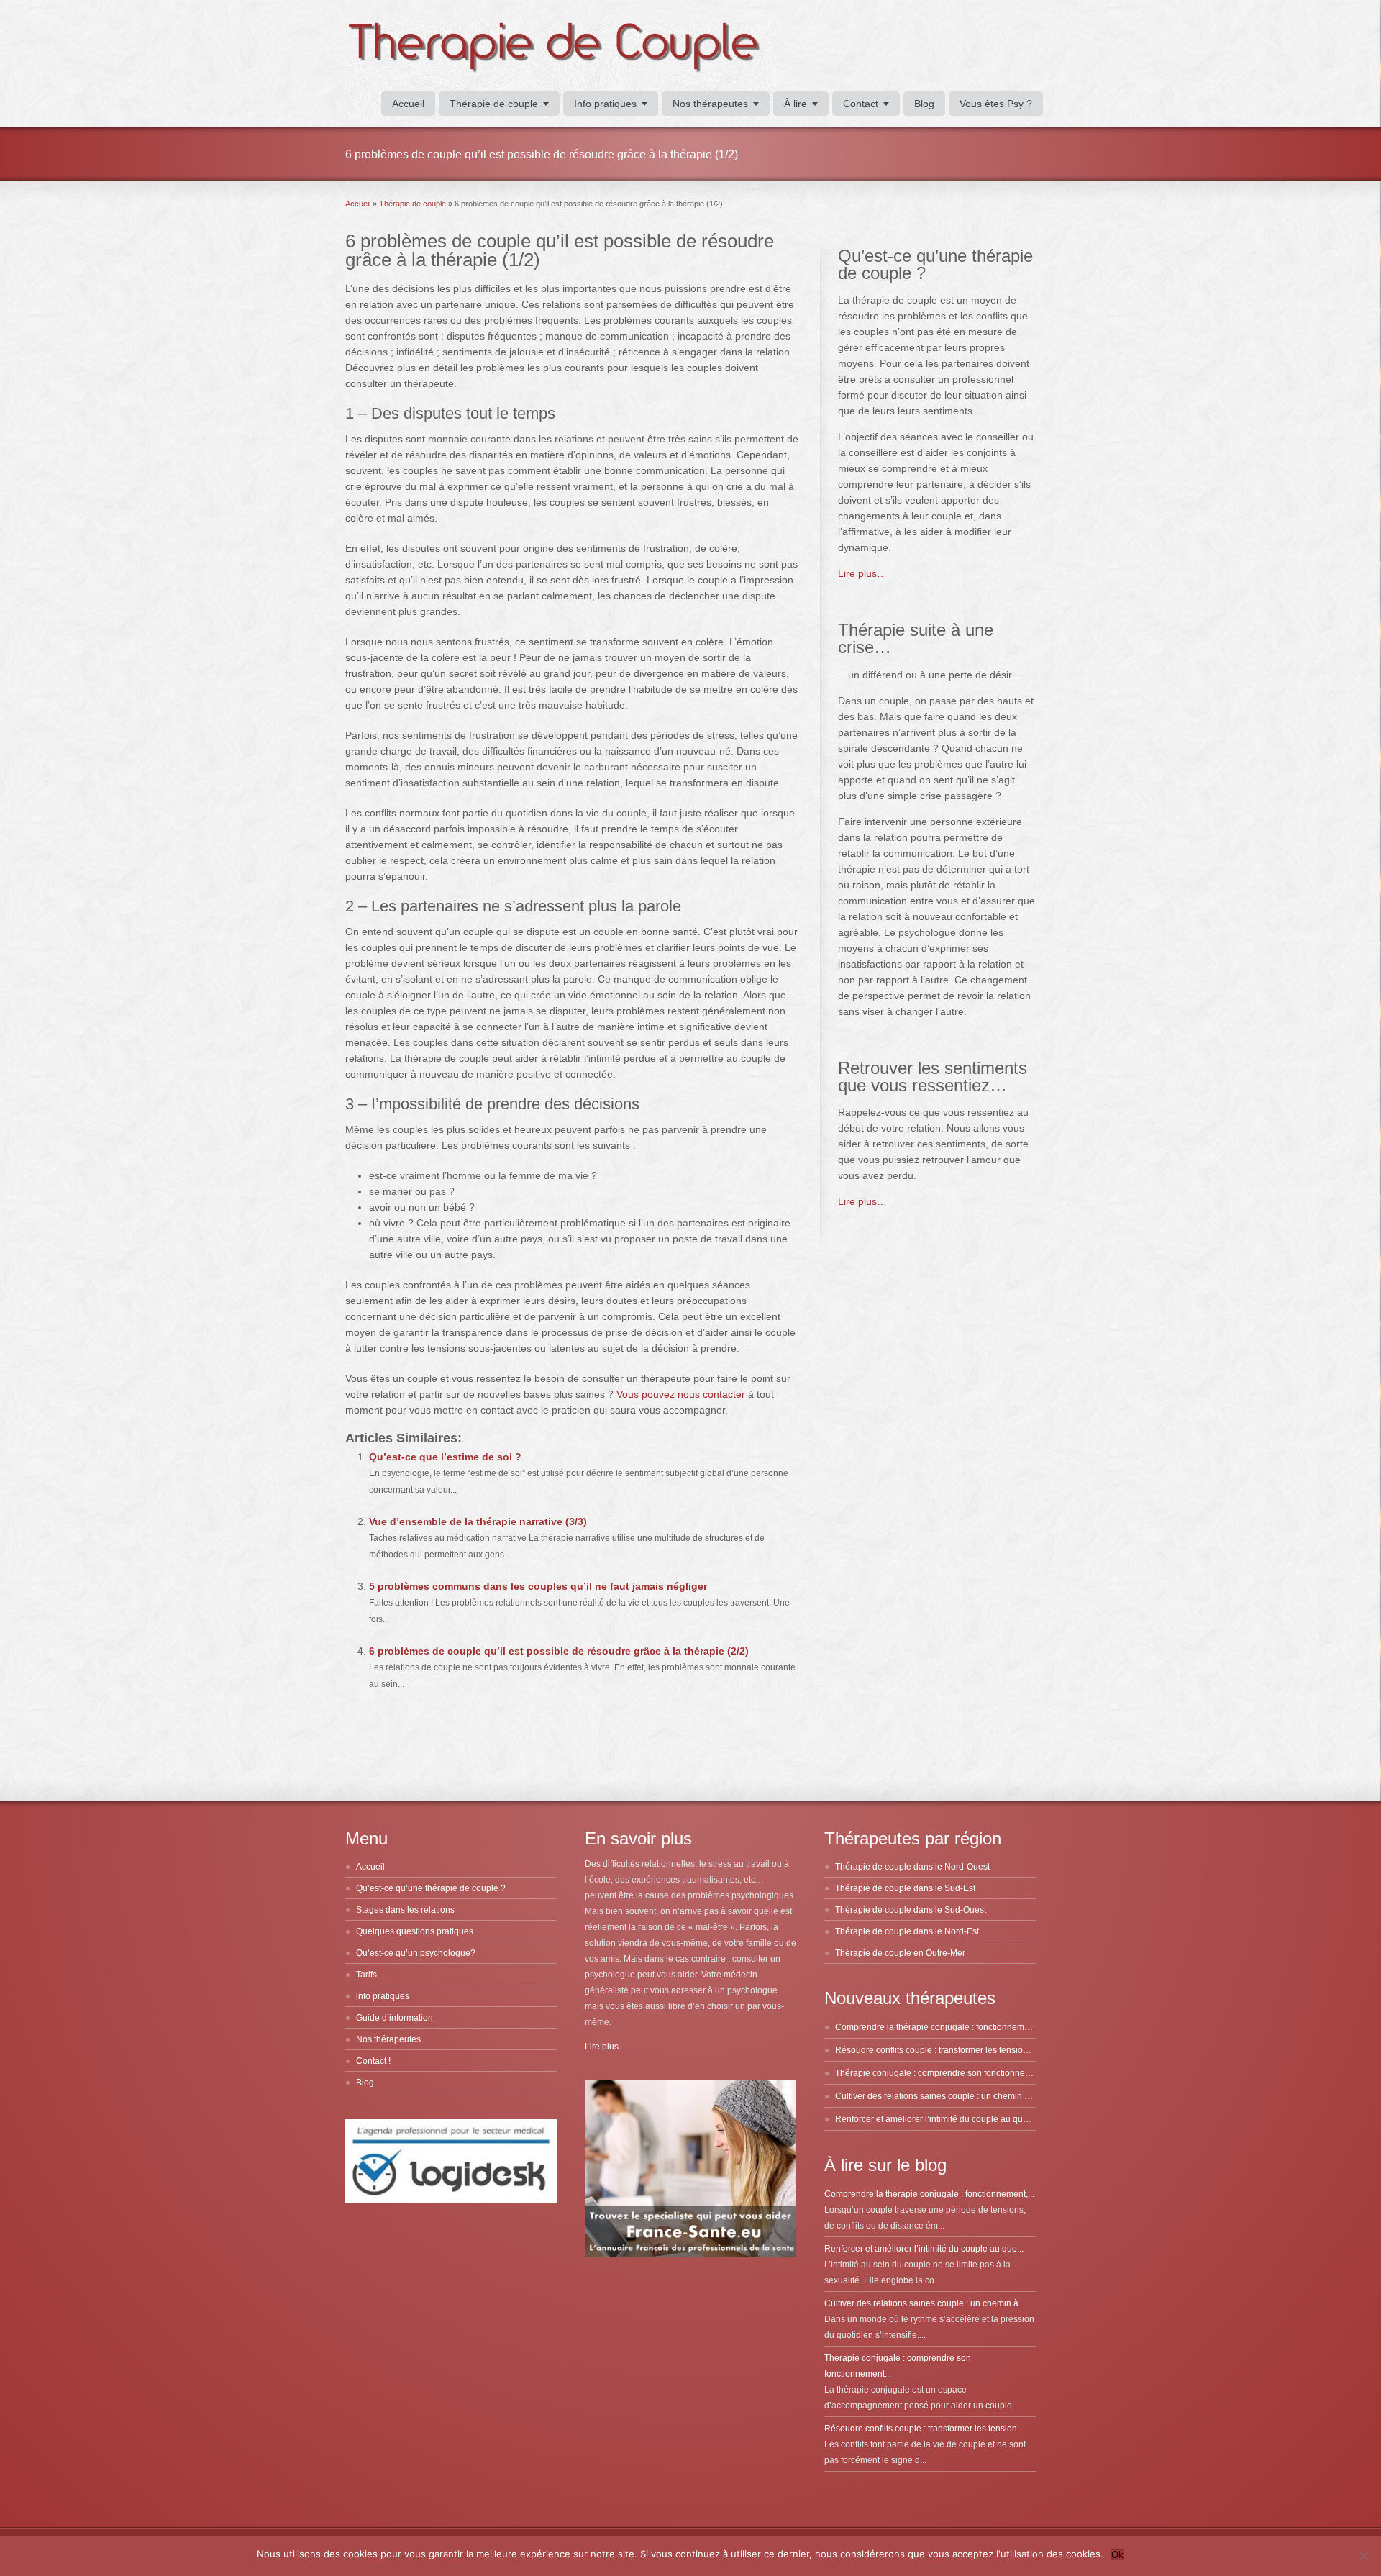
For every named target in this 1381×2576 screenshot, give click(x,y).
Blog (924, 104)
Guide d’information (395, 2018)
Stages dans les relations (405, 1910)
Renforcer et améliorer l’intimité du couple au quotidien (942, 2119)
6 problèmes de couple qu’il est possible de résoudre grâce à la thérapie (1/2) (560, 250)
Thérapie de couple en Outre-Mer (900, 1953)
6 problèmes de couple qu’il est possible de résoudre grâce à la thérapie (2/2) (559, 1651)
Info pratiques (605, 104)
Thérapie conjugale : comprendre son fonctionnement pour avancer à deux (981, 2073)
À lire (796, 104)
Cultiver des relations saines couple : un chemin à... (925, 2303)
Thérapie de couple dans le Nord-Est (907, 1931)
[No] (1363, 2556)
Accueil (408, 104)
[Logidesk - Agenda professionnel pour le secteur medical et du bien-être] (451, 2200)
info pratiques (383, 1996)
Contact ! (373, 2061)
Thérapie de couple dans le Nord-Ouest (912, 1867)
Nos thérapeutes (710, 104)
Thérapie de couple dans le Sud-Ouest (911, 1910)
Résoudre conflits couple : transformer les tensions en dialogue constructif (979, 2050)
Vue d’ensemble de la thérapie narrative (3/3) (478, 1521)
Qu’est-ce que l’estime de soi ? (445, 1457)
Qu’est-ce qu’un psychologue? (416, 1953)
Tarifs (366, 1975)
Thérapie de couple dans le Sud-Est (905, 1888)
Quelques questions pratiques (415, 1931)
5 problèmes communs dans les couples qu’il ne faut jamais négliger (538, 1586)
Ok (1117, 2555)
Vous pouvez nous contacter (681, 1394)
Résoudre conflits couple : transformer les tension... (924, 2429)
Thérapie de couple (494, 104)
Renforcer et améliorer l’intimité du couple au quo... (924, 2249)
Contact (861, 104)
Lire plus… (862, 573)
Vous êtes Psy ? (996, 104)
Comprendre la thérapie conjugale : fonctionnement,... (929, 2194)
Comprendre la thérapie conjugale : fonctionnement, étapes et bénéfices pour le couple (1005, 2027)
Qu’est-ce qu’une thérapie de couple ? (431, 1888)
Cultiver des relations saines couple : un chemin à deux (943, 2096)
